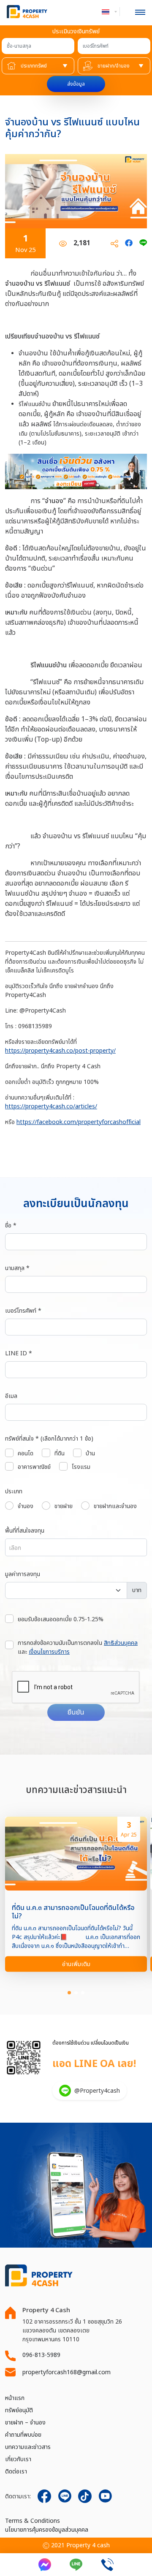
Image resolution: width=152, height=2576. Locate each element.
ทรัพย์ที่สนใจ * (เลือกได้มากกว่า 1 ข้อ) (49, 1439)
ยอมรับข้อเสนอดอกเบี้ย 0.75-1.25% (61, 1619)
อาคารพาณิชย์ (34, 1467)
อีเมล (11, 1396)
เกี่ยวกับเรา (18, 2459)
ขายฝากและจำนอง (115, 1506)
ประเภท (14, 1491)
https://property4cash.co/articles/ (51, 1107)
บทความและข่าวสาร (28, 2447)
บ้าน (90, 1453)
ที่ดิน (60, 1453)
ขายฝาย (64, 1506)
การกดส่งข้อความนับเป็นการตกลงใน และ (78, 1647)
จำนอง (26, 1506)
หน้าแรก (15, 2398)
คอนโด (26, 1453)
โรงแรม (81, 1467)
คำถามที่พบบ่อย (23, 2435)
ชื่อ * (11, 1226)
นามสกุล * (17, 1268)
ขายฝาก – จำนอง (25, 2423)
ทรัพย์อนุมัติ (19, 2410)
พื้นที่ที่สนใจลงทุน (25, 1531)
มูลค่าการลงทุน (23, 1574)
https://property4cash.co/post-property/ (60, 1051)
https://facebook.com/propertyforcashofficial (79, 1122)
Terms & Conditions (33, 2521)
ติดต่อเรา (16, 2472)
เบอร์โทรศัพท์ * (23, 1311)
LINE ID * (19, 1353)
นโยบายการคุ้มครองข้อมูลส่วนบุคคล (47, 2530)
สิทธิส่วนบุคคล (121, 1643)
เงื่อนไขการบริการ (49, 1652)
